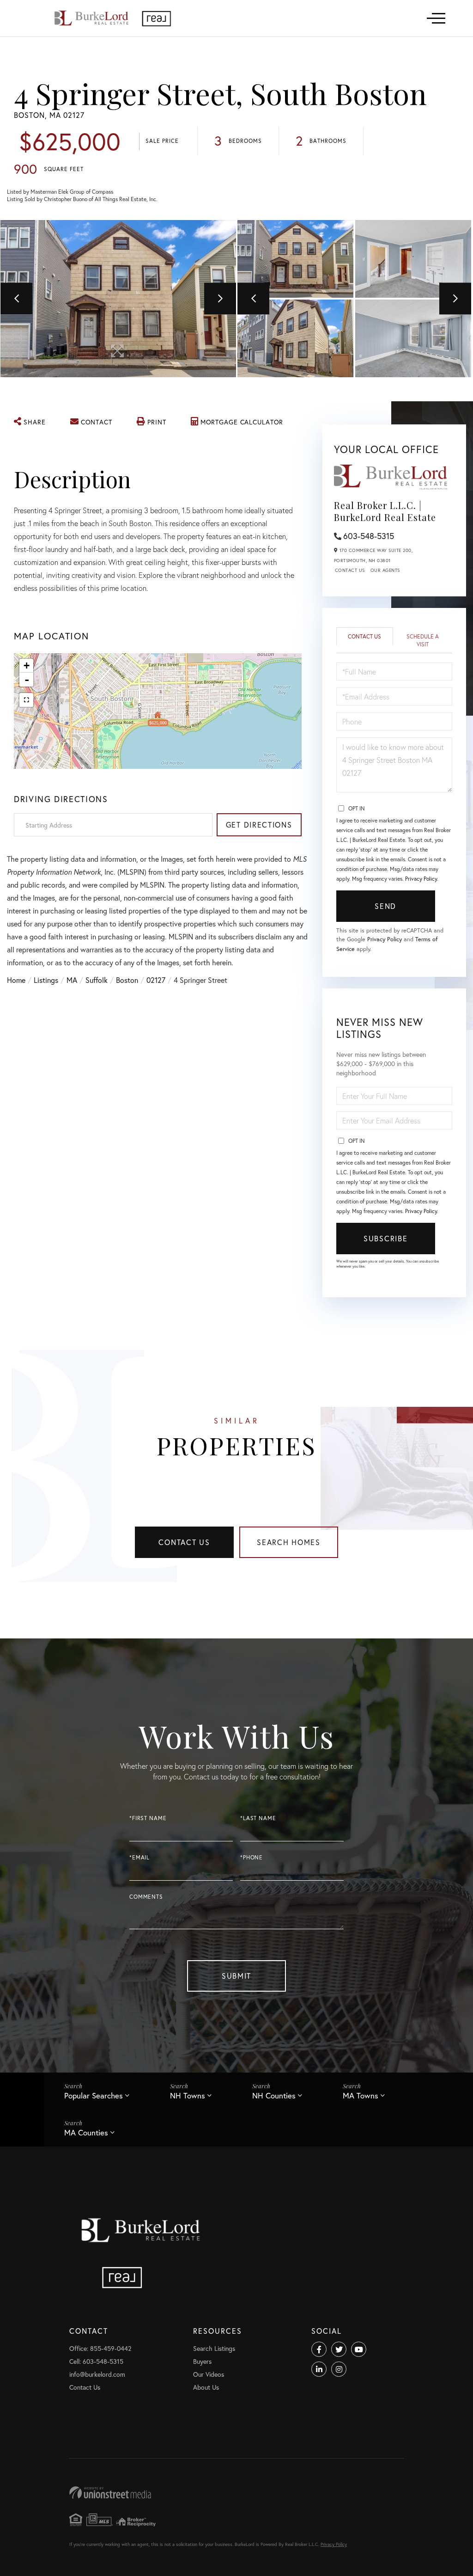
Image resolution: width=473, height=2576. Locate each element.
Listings (46, 980)
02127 (156, 980)
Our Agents (385, 570)
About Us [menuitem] (206, 2387)
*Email (139, 1857)
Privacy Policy (421, 879)
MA (72, 980)
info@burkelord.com (97, 2374)
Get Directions (259, 825)
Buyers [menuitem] (202, 2361)
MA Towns (361, 2095)
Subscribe (385, 1238)
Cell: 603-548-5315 (96, 2361)
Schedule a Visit (423, 640)
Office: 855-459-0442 (100, 2348)
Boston (127, 980)
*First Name (148, 1818)
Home (16, 980)
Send (385, 906)
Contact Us (350, 570)
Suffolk (97, 980)
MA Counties (86, 2132)
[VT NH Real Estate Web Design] (236, 2493)
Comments (146, 1897)
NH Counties (274, 2095)
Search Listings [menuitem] (214, 2348)
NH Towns (188, 2095)
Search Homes (289, 1542)
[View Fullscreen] (26, 700)
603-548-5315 (369, 536)
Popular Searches (94, 2095)
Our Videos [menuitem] (209, 2374)
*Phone (252, 1857)
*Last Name (258, 1818)
